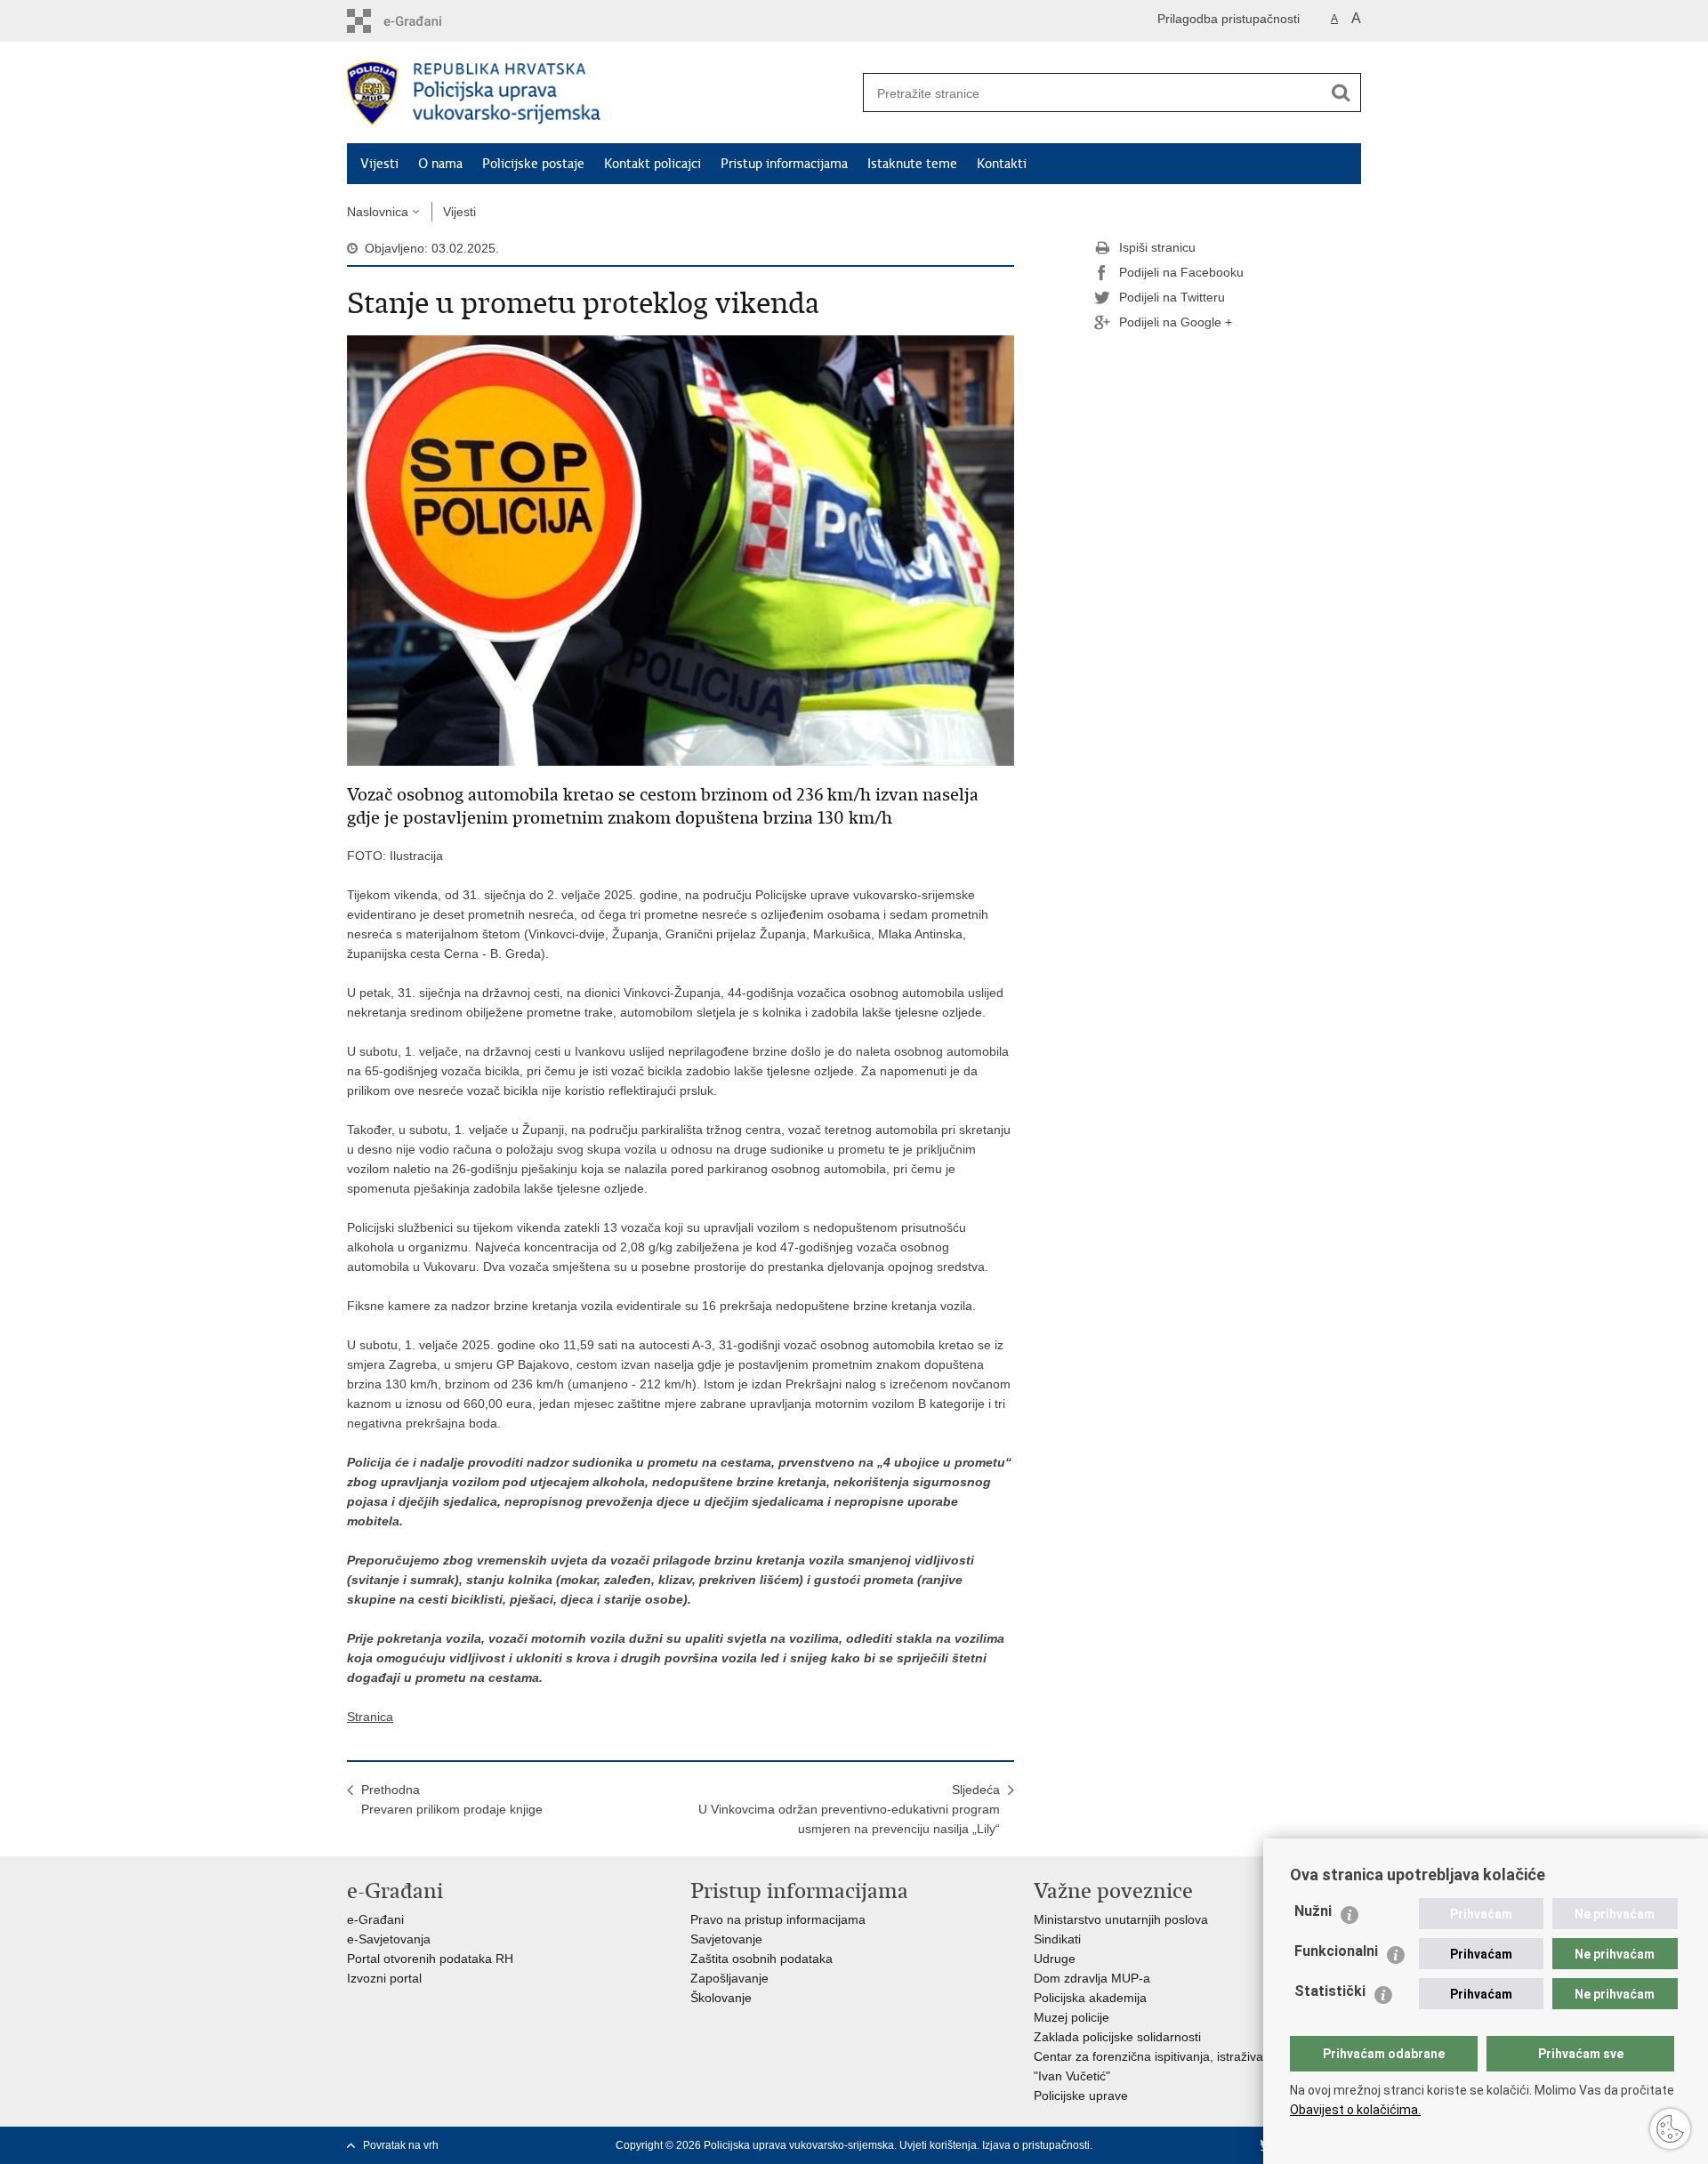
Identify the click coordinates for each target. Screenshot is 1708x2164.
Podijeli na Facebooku (1181, 272)
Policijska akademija (1090, 1998)
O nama (440, 164)
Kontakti (1002, 164)
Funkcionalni (1336, 1951)
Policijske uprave (1081, 2096)
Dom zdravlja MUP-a (1092, 1978)
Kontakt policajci (653, 164)
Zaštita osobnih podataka (761, 1959)
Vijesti (379, 164)
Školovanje (721, 1998)
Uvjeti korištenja (938, 2145)
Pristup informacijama (784, 164)
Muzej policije (1072, 2017)
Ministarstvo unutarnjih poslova (1121, 1919)
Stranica (370, 1717)
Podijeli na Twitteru (1172, 297)
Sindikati (1057, 1939)
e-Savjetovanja (389, 1939)
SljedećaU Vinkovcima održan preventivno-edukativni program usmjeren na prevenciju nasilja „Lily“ (849, 1809)
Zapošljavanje (729, 1978)
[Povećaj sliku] (681, 550)
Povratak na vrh (401, 2145)
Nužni (1313, 1911)
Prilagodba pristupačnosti (1229, 19)
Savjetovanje (726, 1939)
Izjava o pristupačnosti (1036, 2145)
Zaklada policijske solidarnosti (1117, 2037)
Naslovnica (378, 212)
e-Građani (375, 1919)
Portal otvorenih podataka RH (430, 1959)
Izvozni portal (384, 1978)
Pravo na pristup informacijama (778, 1919)
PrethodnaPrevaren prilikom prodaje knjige (452, 1799)
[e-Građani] (423, 21)
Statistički (1330, 1991)
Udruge (1055, 1959)
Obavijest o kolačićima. (1355, 2110)
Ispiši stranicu (1157, 247)
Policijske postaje (533, 164)
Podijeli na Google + (1176, 322)
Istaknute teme (912, 164)
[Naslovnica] (600, 93)
